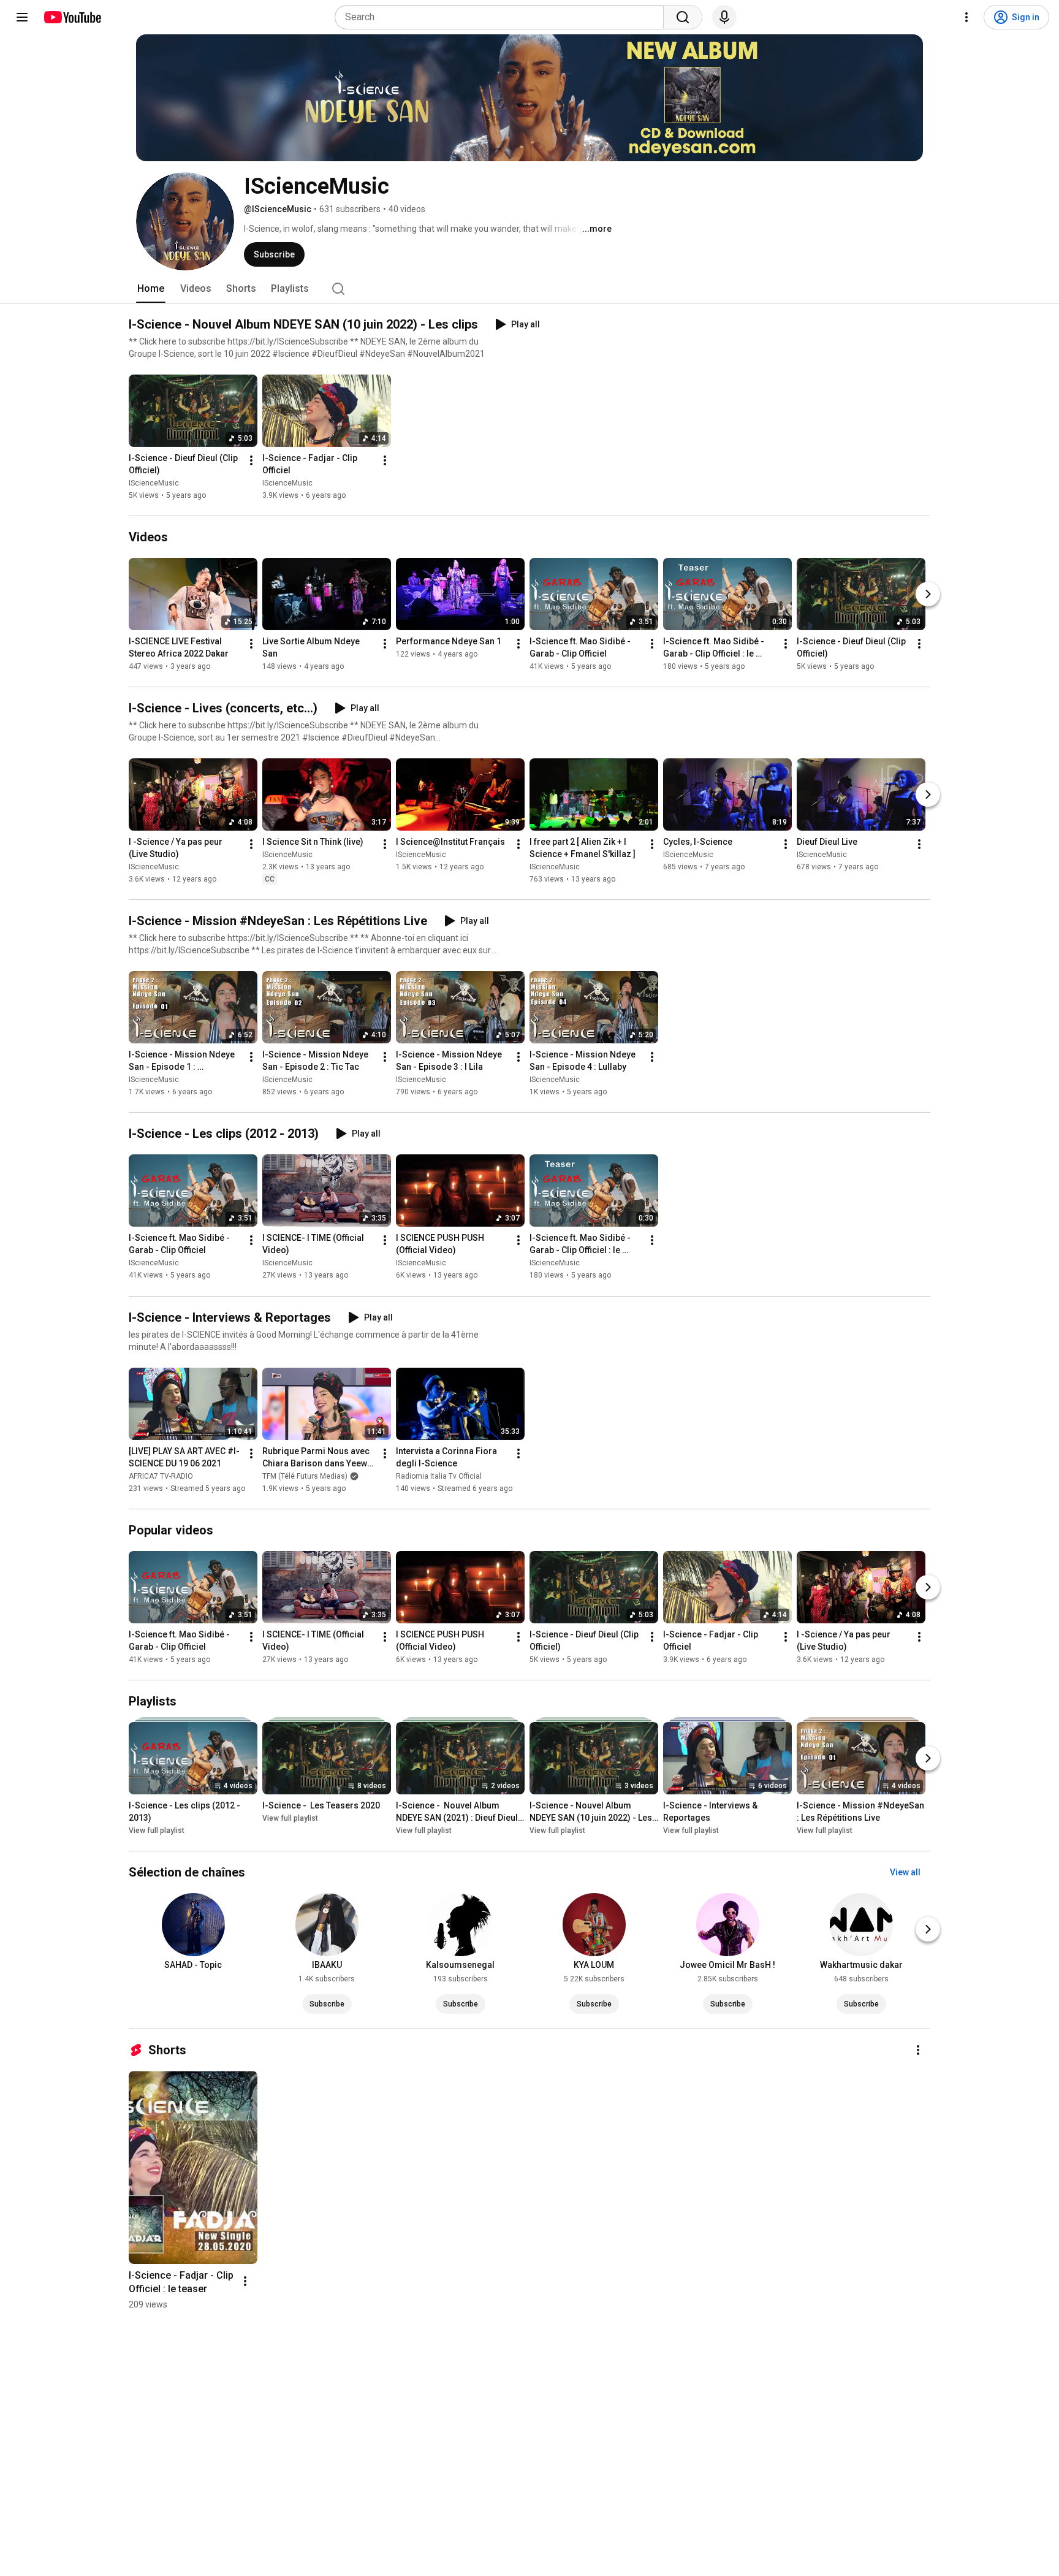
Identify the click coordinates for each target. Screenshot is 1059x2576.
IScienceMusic (154, 483)
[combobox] (503, 17)
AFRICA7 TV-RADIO (161, 1476)
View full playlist (157, 1831)
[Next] (928, 594)
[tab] (151, 289)
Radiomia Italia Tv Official (439, 1476)
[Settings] (966, 17)
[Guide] (22, 17)
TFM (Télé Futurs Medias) (305, 1476)
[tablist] (529, 289)
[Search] (683, 17)
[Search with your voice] (724, 17)
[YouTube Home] (72, 17)
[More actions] (251, 460)
